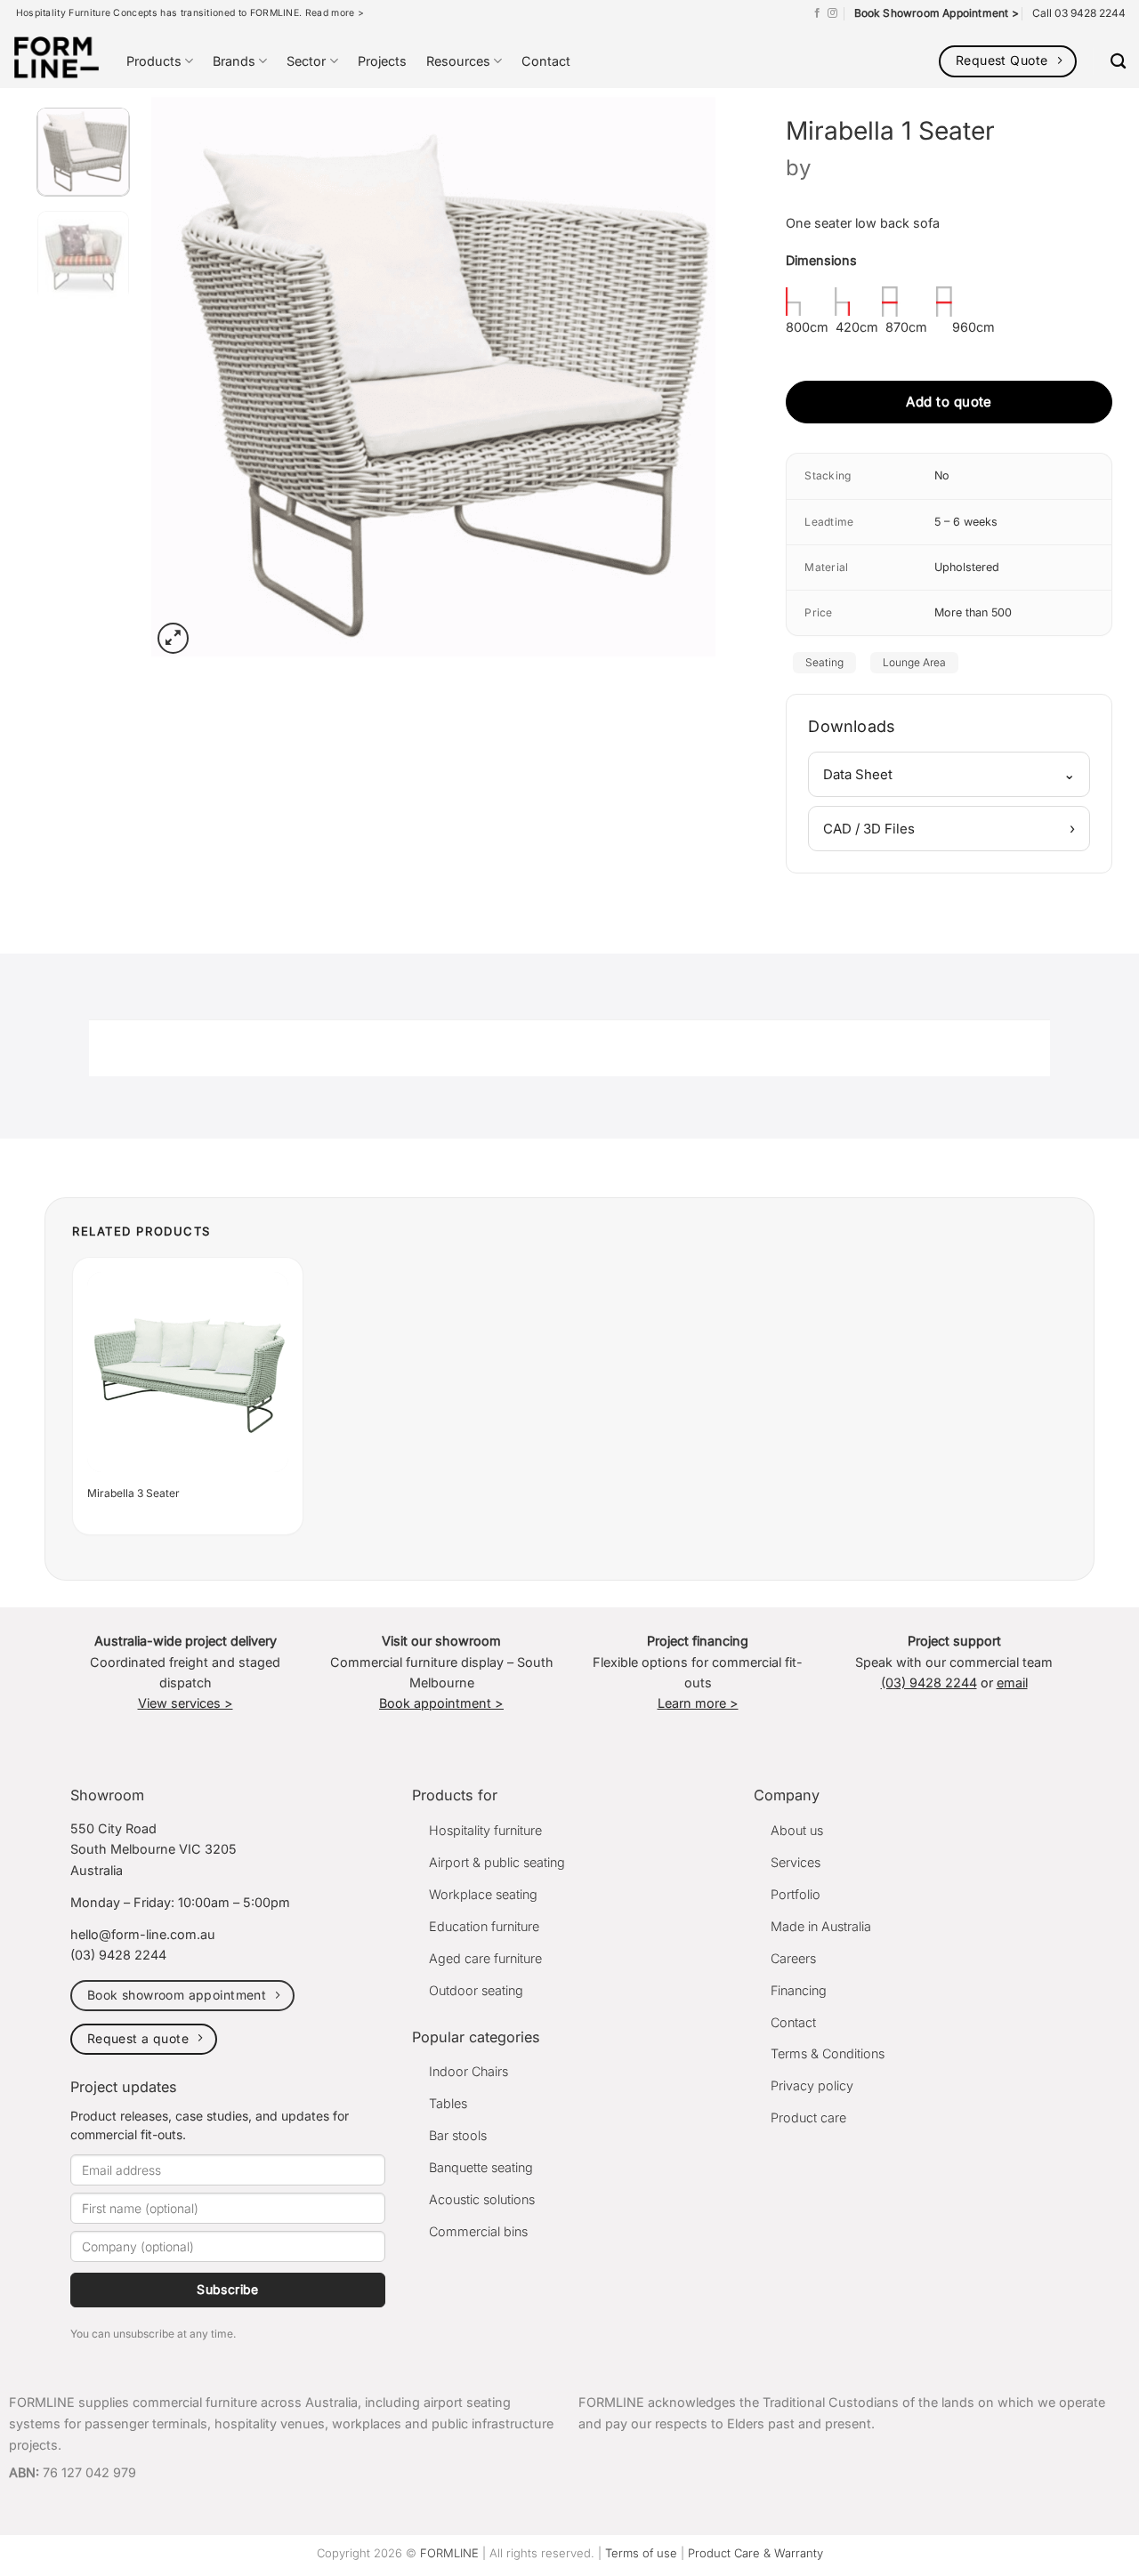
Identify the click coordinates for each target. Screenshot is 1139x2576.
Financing (799, 1990)
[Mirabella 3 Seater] (188, 1373)
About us (797, 1830)
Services (796, 1862)
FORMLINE (449, 2553)
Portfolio (796, 1894)
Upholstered (967, 567)
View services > (186, 1703)
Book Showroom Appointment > (937, 13)
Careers (793, 1958)
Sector (306, 61)
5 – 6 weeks (966, 522)
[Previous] (185, 377)
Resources (458, 61)
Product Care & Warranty (755, 2553)
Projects (382, 61)
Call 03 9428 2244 (1079, 13)
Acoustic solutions (482, 2199)
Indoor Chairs (469, 2071)
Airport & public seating (497, 1862)
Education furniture (484, 1926)
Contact (546, 61)
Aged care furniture (485, 1958)
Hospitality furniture (485, 1830)
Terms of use (641, 2553)
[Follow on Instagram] (832, 13)
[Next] (682, 377)
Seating (824, 662)
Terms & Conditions (828, 2053)
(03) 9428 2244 (929, 1682)
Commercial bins (478, 2231)
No (942, 475)
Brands (234, 61)
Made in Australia (821, 1926)
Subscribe (228, 2289)
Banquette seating (481, 2167)
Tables (448, 2103)
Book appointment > (441, 1703)
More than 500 (973, 612)
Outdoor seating (476, 1990)
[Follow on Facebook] (817, 13)
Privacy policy (812, 2085)
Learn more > (698, 1703)
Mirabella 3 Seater (133, 1493)
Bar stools (458, 2135)
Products (154, 61)
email (1012, 1682)
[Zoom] (173, 638)
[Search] (1118, 62)
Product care (808, 2117)
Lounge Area (914, 662)
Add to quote (949, 402)
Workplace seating (483, 1894)
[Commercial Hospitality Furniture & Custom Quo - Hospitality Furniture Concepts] (57, 57)
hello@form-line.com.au (143, 1934)
